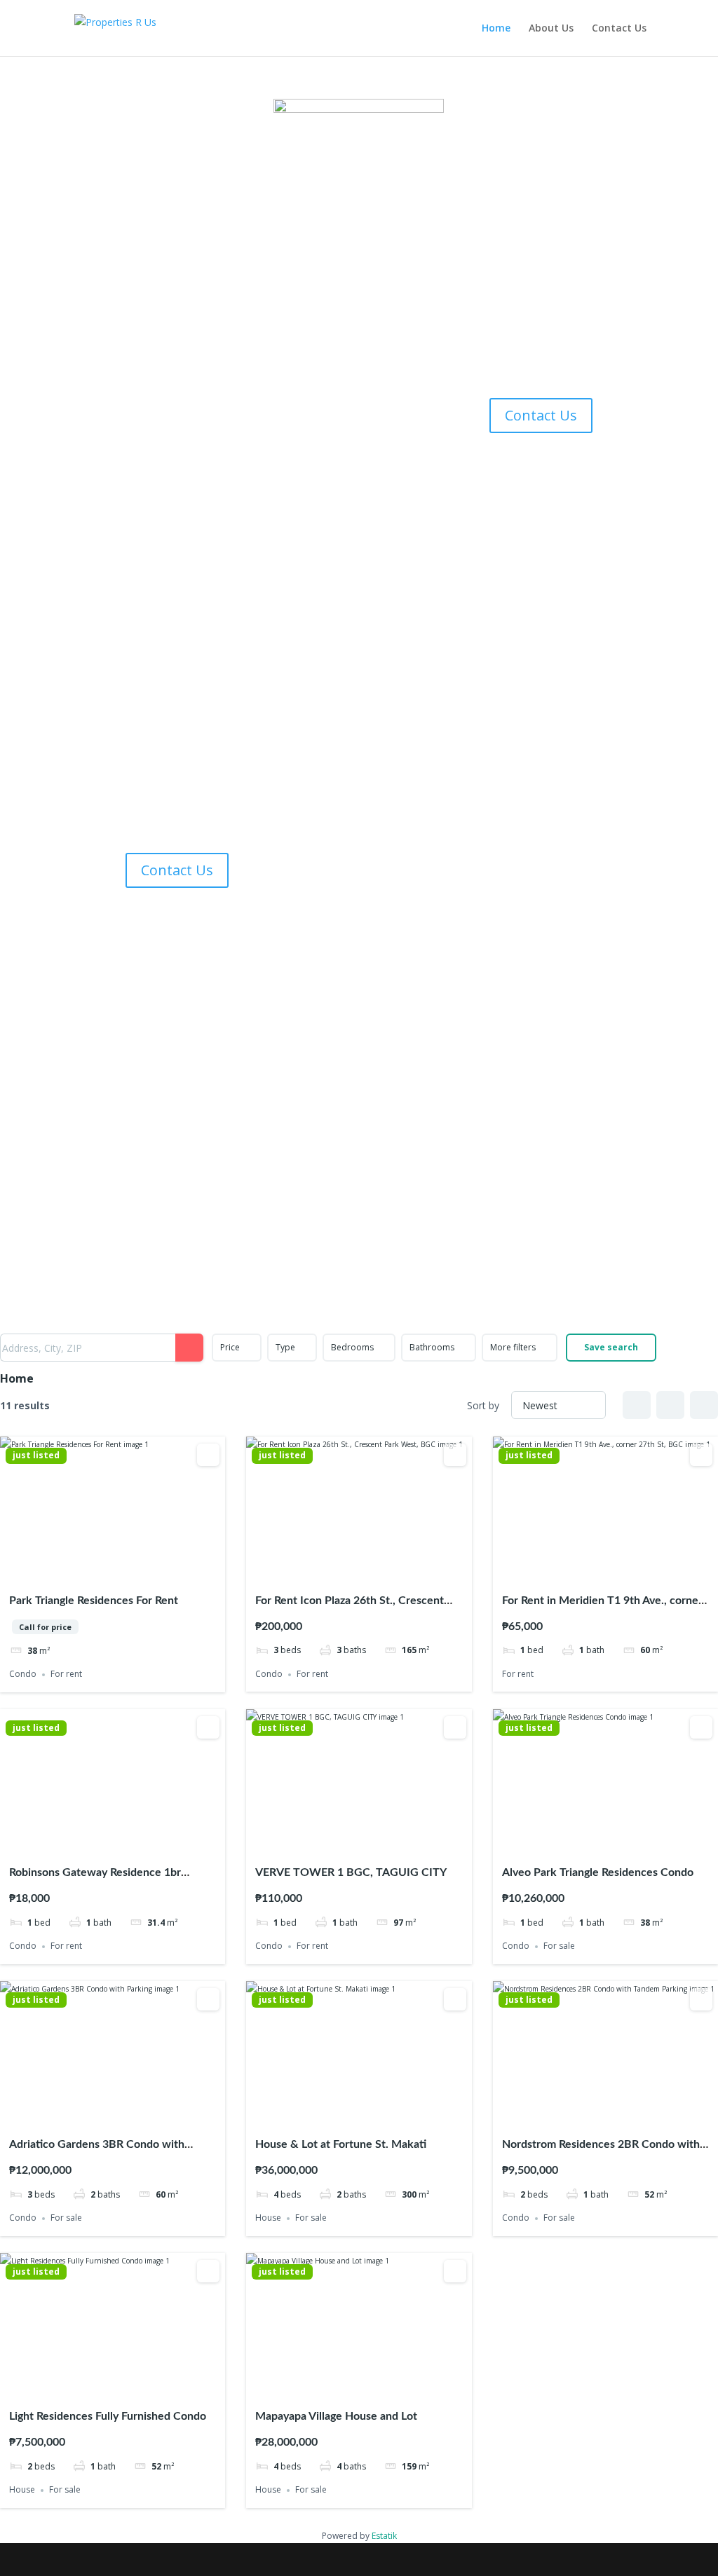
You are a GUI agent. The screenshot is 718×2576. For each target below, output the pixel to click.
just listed (36, 1455)
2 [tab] (100, 1571)
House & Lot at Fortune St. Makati (341, 2144)
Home (496, 29)
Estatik (384, 2536)
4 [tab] (126, 1571)
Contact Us (619, 29)
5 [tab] (138, 1571)
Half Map (704, 1405)
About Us (551, 29)
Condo (23, 1674)
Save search (611, 1347)
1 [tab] (88, 1571)
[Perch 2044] (177, 834)
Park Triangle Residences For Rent (94, 1601)
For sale (559, 1946)
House (268, 2218)
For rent (66, 1674)
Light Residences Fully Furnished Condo (108, 2416)
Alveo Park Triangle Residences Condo (598, 1872)
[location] (541, 379)
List (670, 1405)
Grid (637, 1405)
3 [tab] (113, 1571)
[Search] (189, 1348)
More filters (513, 1347)
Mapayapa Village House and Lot (336, 2416)
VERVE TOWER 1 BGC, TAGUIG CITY (351, 1872)
